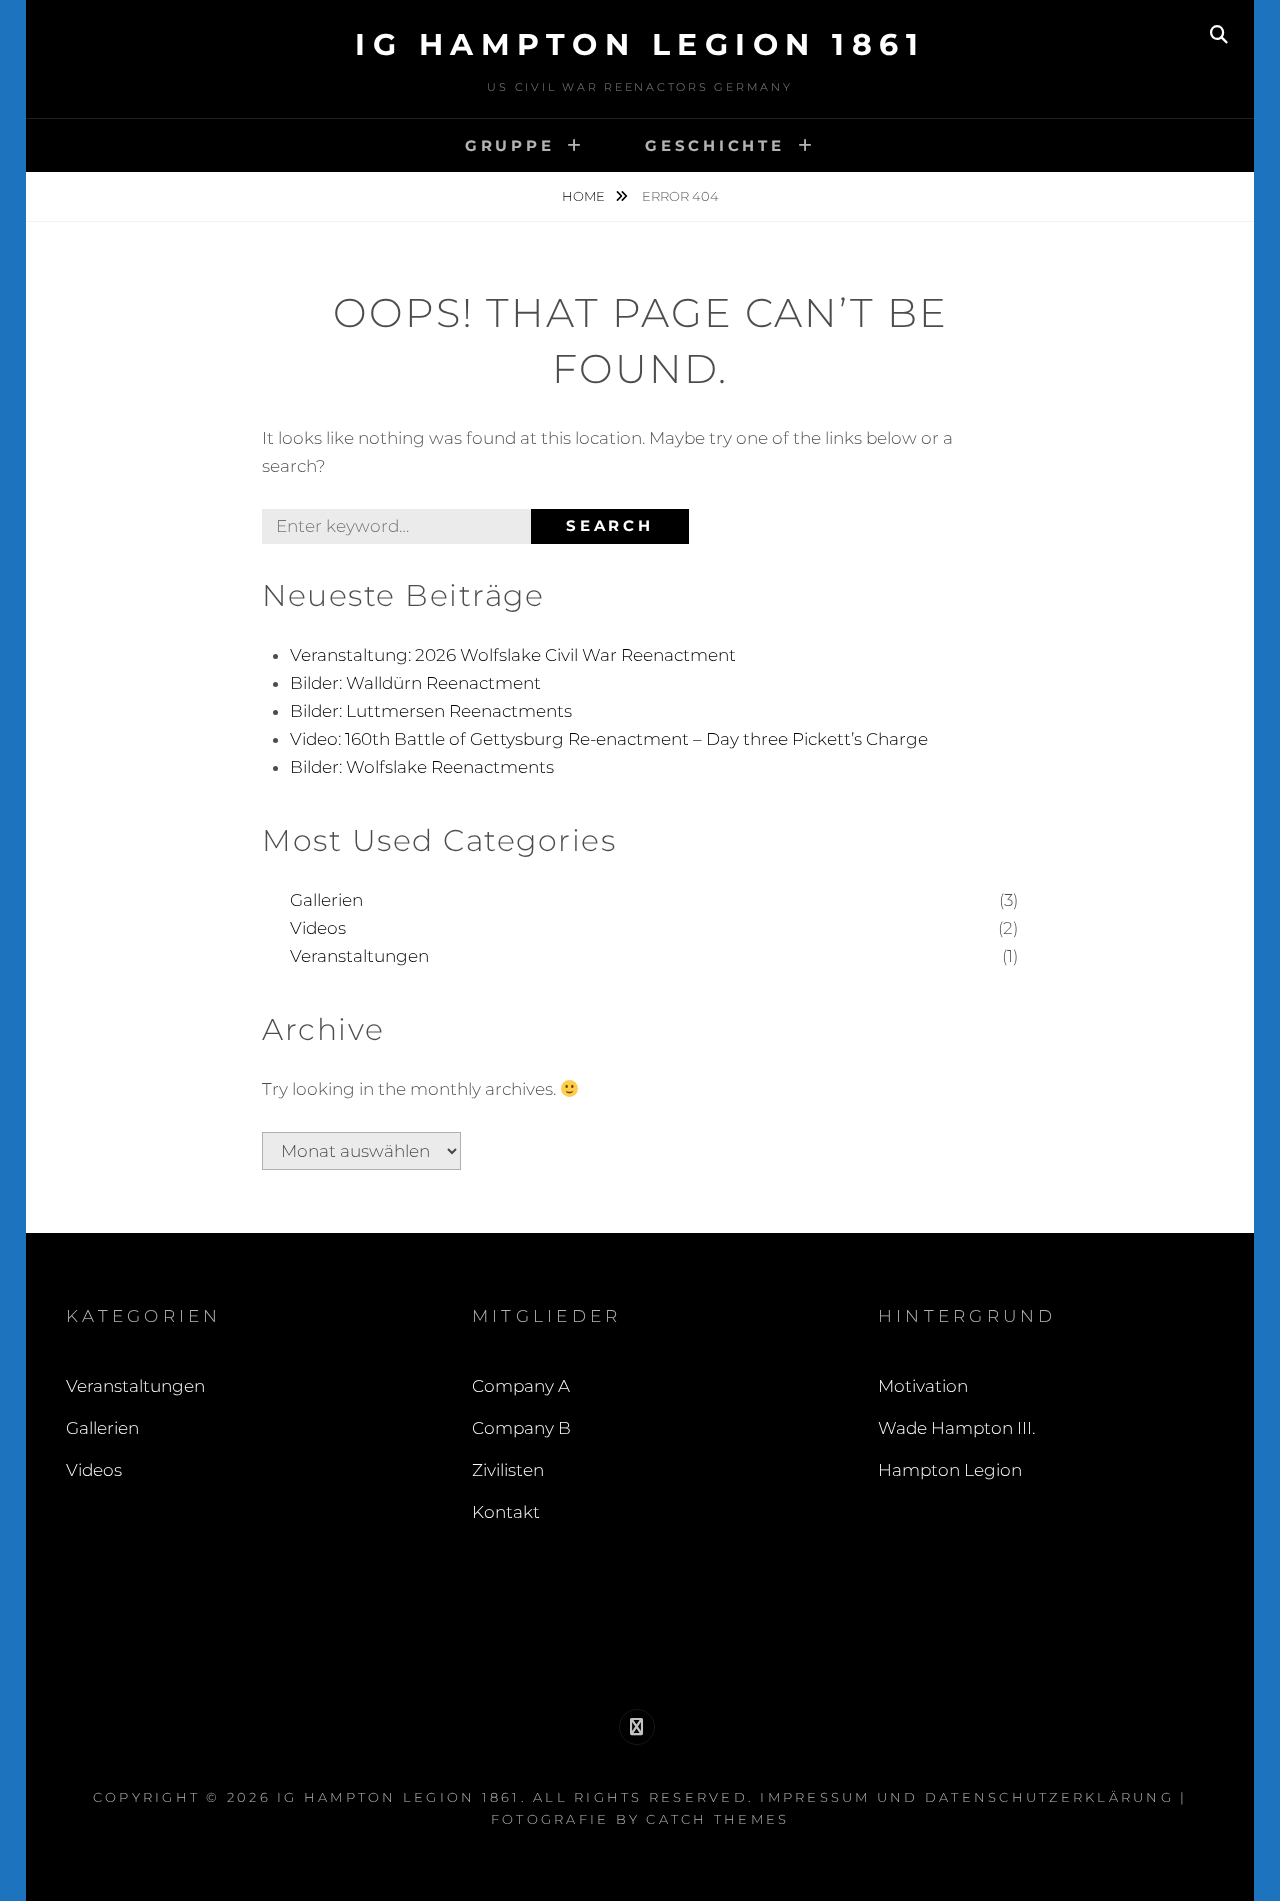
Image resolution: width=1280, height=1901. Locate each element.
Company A (521, 1386)
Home (585, 196)
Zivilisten (508, 1470)
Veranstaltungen (359, 956)
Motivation (923, 1386)
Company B (521, 1428)
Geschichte (715, 145)
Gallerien (326, 900)
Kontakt (506, 1512)
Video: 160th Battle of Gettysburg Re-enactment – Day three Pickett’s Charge (609, 739)
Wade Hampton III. (956, 1428)
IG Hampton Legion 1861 (640, 44)
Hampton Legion (950, 1470)
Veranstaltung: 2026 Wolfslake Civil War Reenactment (513, 655)
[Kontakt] (637, 1727)
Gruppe (510, 145)
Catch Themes (717, 1819)
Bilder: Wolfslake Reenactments (422, 767)
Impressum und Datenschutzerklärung (967, 1797)
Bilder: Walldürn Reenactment (415, 683)
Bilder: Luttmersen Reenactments (431, 711)
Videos (318, 928)
